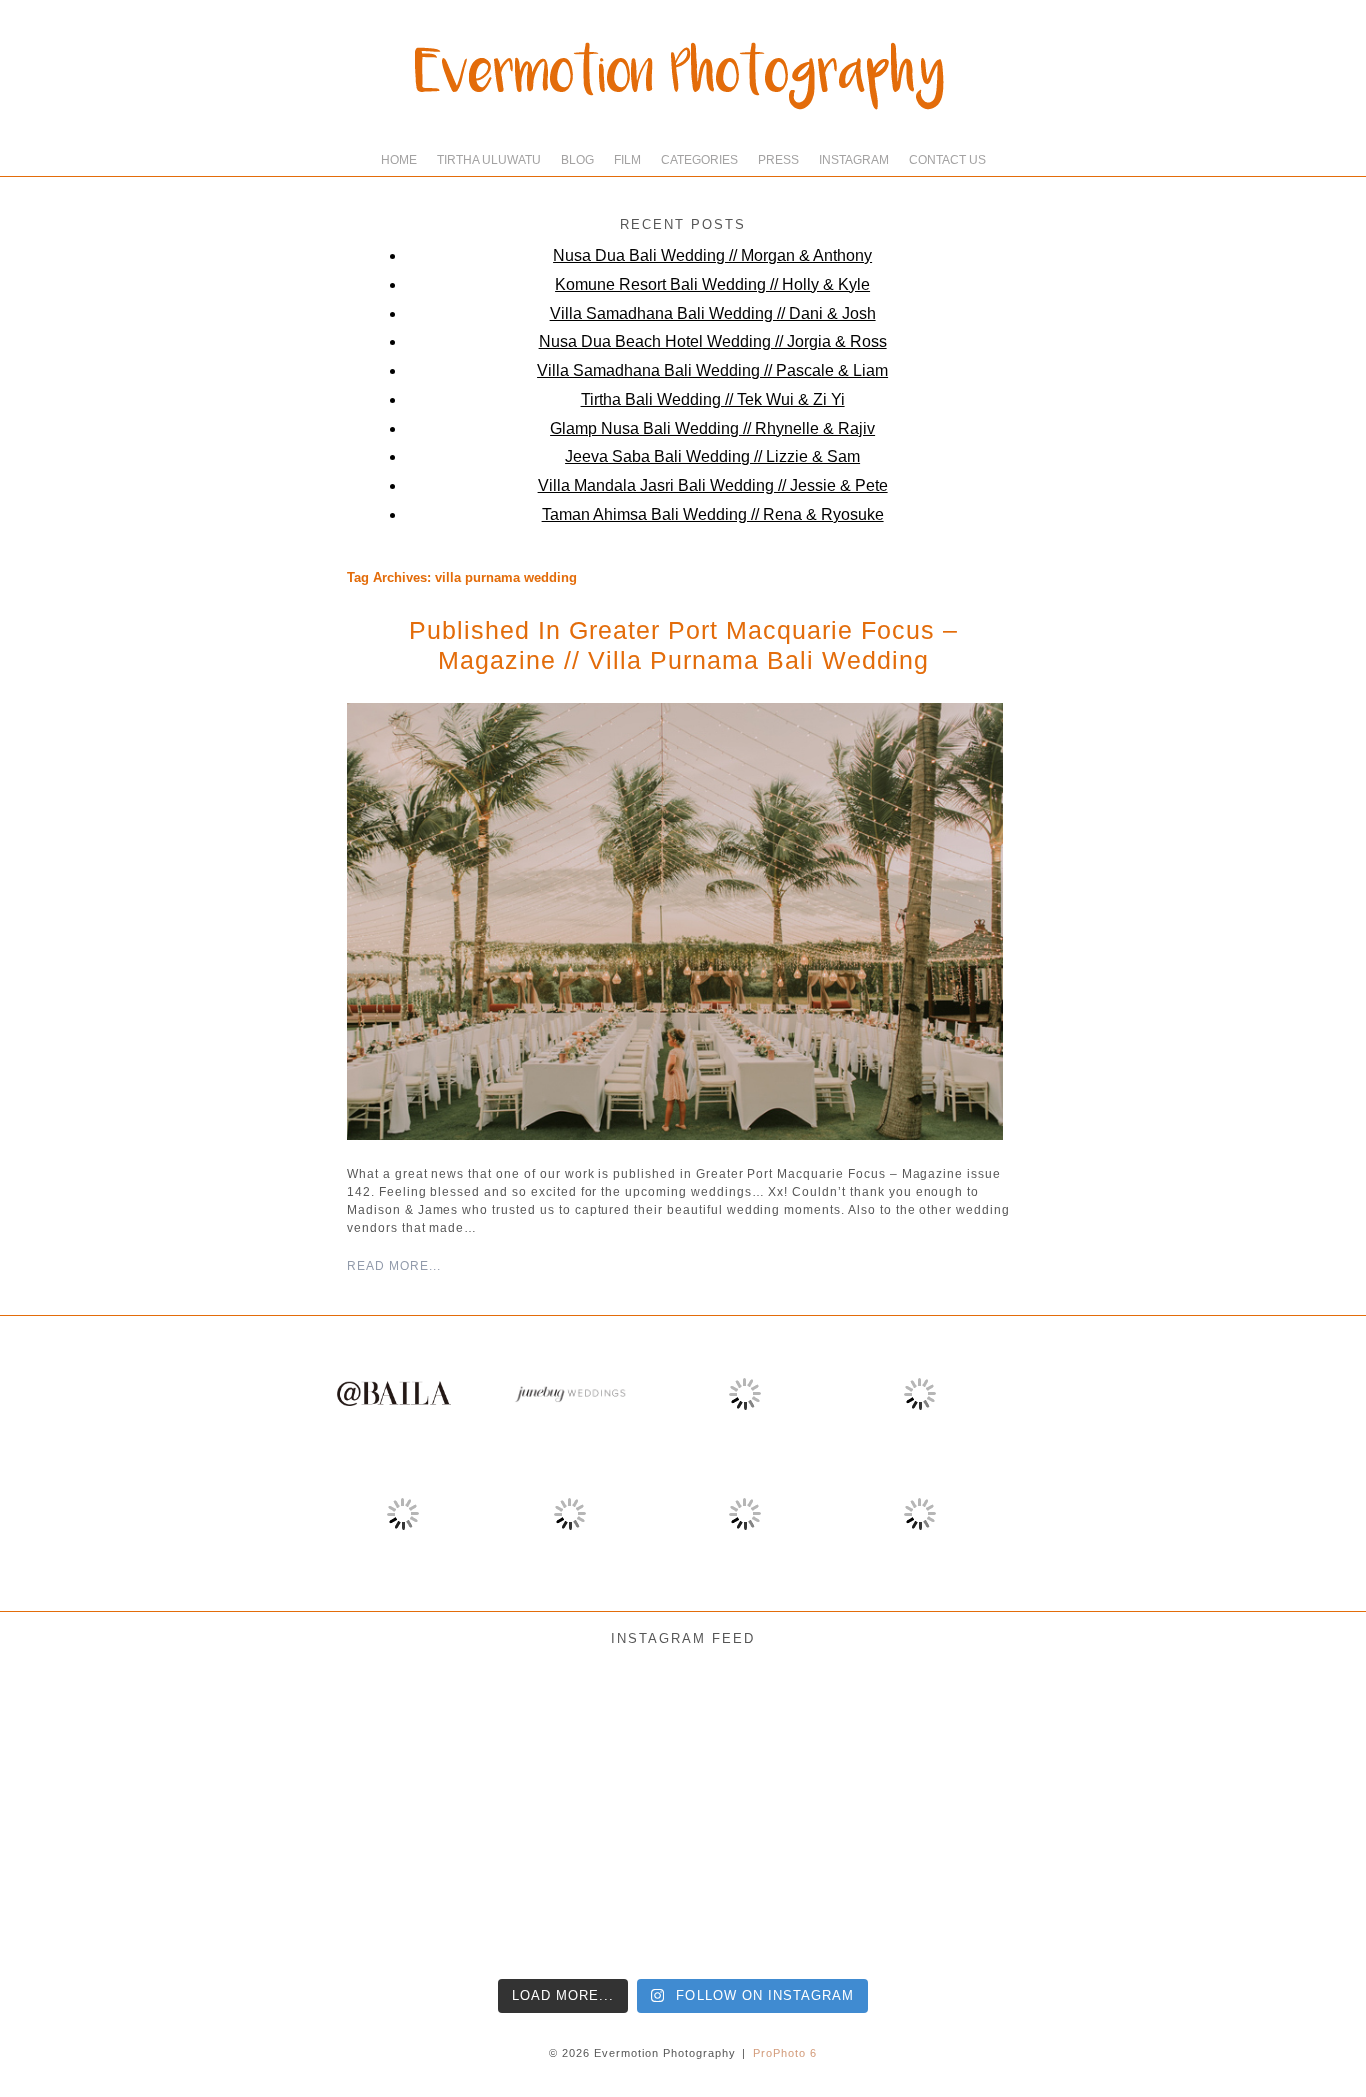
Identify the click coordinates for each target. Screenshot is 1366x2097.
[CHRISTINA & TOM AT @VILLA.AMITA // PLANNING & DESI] (533, 1737)
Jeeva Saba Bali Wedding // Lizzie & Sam (712, 456)
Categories (699, 160)
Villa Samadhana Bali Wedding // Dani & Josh (713, 313)
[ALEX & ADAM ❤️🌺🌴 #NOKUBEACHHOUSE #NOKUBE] (1284, 1737)
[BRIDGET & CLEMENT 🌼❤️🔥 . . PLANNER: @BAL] (833, 1737)
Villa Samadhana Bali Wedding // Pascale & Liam (712, 370)
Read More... (394, 1266)
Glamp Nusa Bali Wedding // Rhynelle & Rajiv (712, 428)
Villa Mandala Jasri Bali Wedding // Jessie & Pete (713, 485)
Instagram (854, 160)
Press (778, 160)
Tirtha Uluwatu (489, 160)
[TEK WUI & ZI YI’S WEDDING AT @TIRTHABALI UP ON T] (232, 1887)
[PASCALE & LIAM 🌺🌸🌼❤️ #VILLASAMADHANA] (1134, 1737)
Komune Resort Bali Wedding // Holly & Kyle (712, 284)
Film (627, 160)
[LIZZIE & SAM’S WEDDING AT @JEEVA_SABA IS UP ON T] (533, 1887)
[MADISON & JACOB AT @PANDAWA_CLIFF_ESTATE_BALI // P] (1134, 1887)
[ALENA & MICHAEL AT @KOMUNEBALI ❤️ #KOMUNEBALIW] (232, 1737)
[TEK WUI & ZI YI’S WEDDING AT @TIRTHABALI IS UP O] (382, 1887)
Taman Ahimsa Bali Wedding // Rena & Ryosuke (713, 514)
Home (399, 160)
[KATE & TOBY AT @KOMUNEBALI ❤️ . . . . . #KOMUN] (983, 1887)
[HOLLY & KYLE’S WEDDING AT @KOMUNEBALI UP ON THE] (82, 1887)
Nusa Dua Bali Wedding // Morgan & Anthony (712, 255)
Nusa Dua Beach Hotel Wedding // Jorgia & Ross (713, 341)
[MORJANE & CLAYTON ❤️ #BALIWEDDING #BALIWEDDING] (382, 1737)
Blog (577, 160)
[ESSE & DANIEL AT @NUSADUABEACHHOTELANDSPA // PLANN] (1284, 1887)
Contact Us (947, 160)
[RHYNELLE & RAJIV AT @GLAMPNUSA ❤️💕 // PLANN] (833, 1887)
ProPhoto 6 (785, 2053)
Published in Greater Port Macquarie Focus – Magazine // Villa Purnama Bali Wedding (683, 645)
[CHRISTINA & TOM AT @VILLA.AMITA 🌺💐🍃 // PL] (683, 1737)
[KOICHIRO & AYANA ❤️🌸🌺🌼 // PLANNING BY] (983, 1737)
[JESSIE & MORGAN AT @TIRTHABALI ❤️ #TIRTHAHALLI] (82, 1737)
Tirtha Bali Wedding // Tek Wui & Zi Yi (713, 399)
